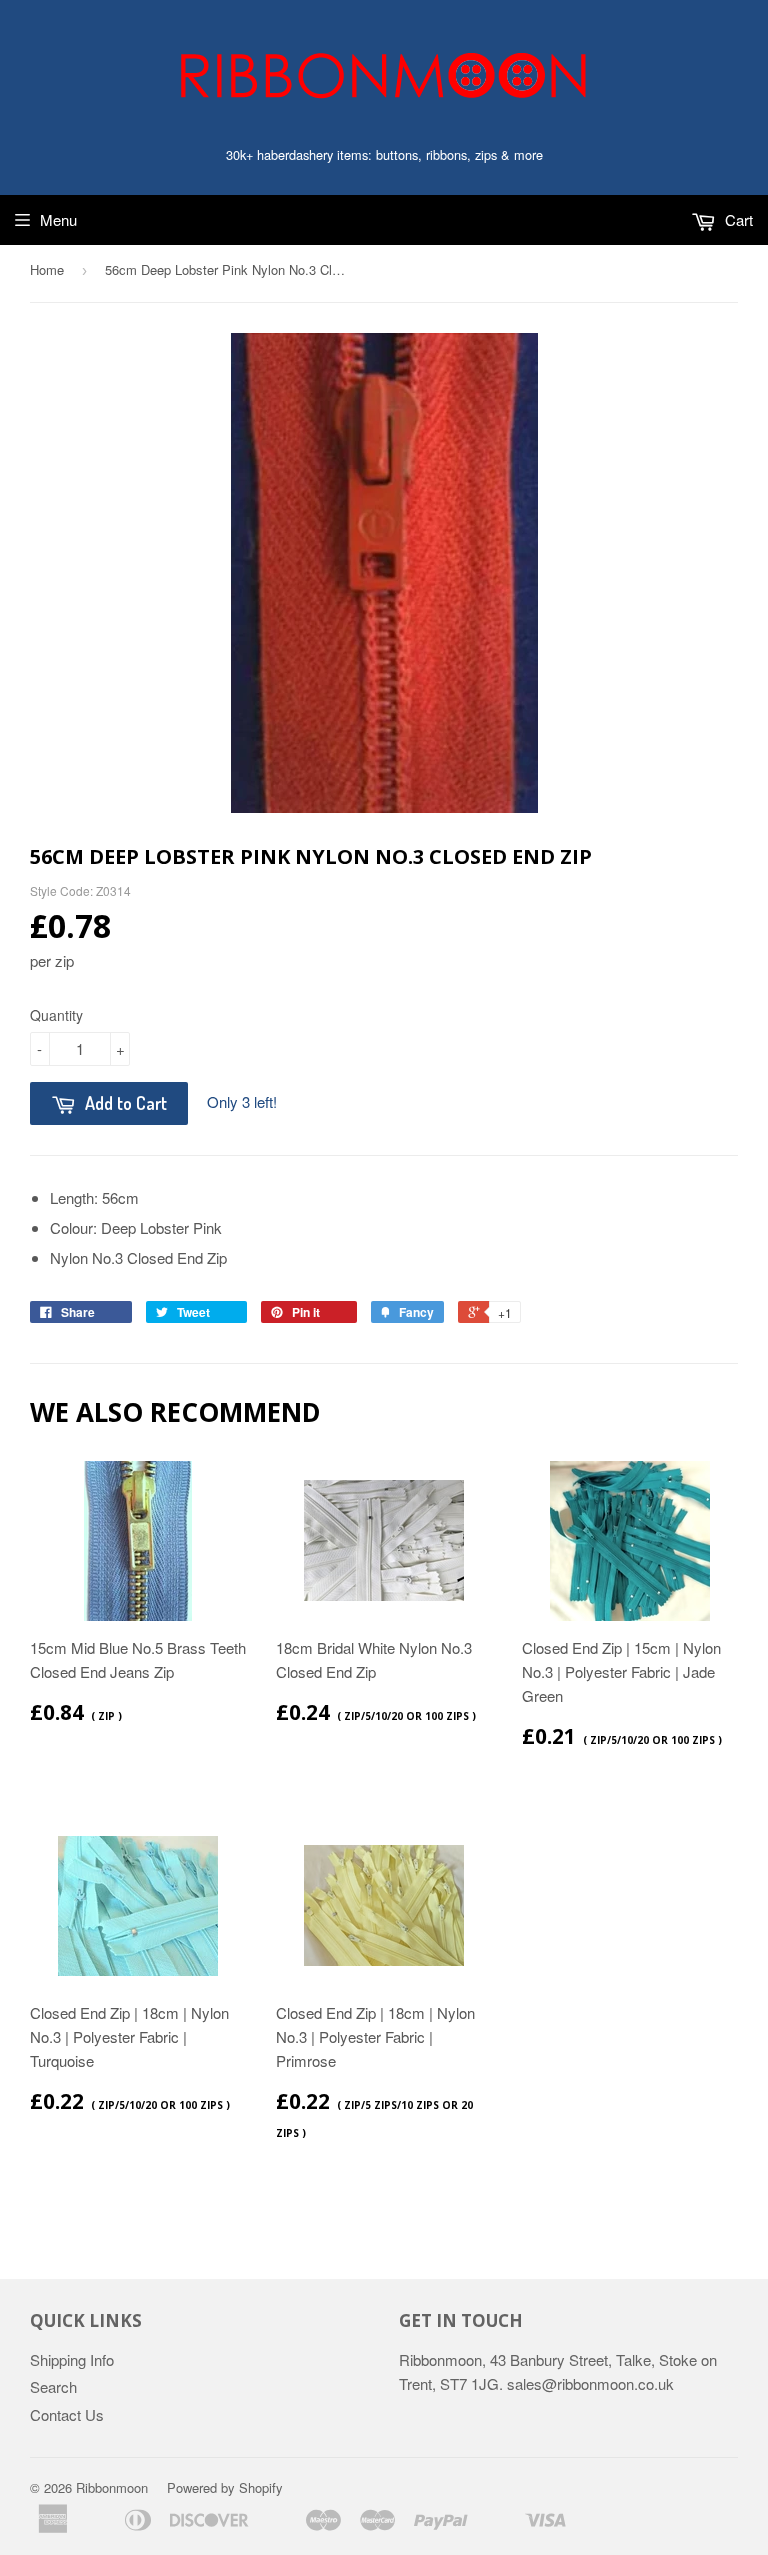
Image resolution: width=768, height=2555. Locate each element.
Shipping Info (72, 2359)
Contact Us (67, 2414)
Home (47, 269)
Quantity (56, 1015)
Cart (737, 219)
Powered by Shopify (225, 2487)
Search (53, 2386)
